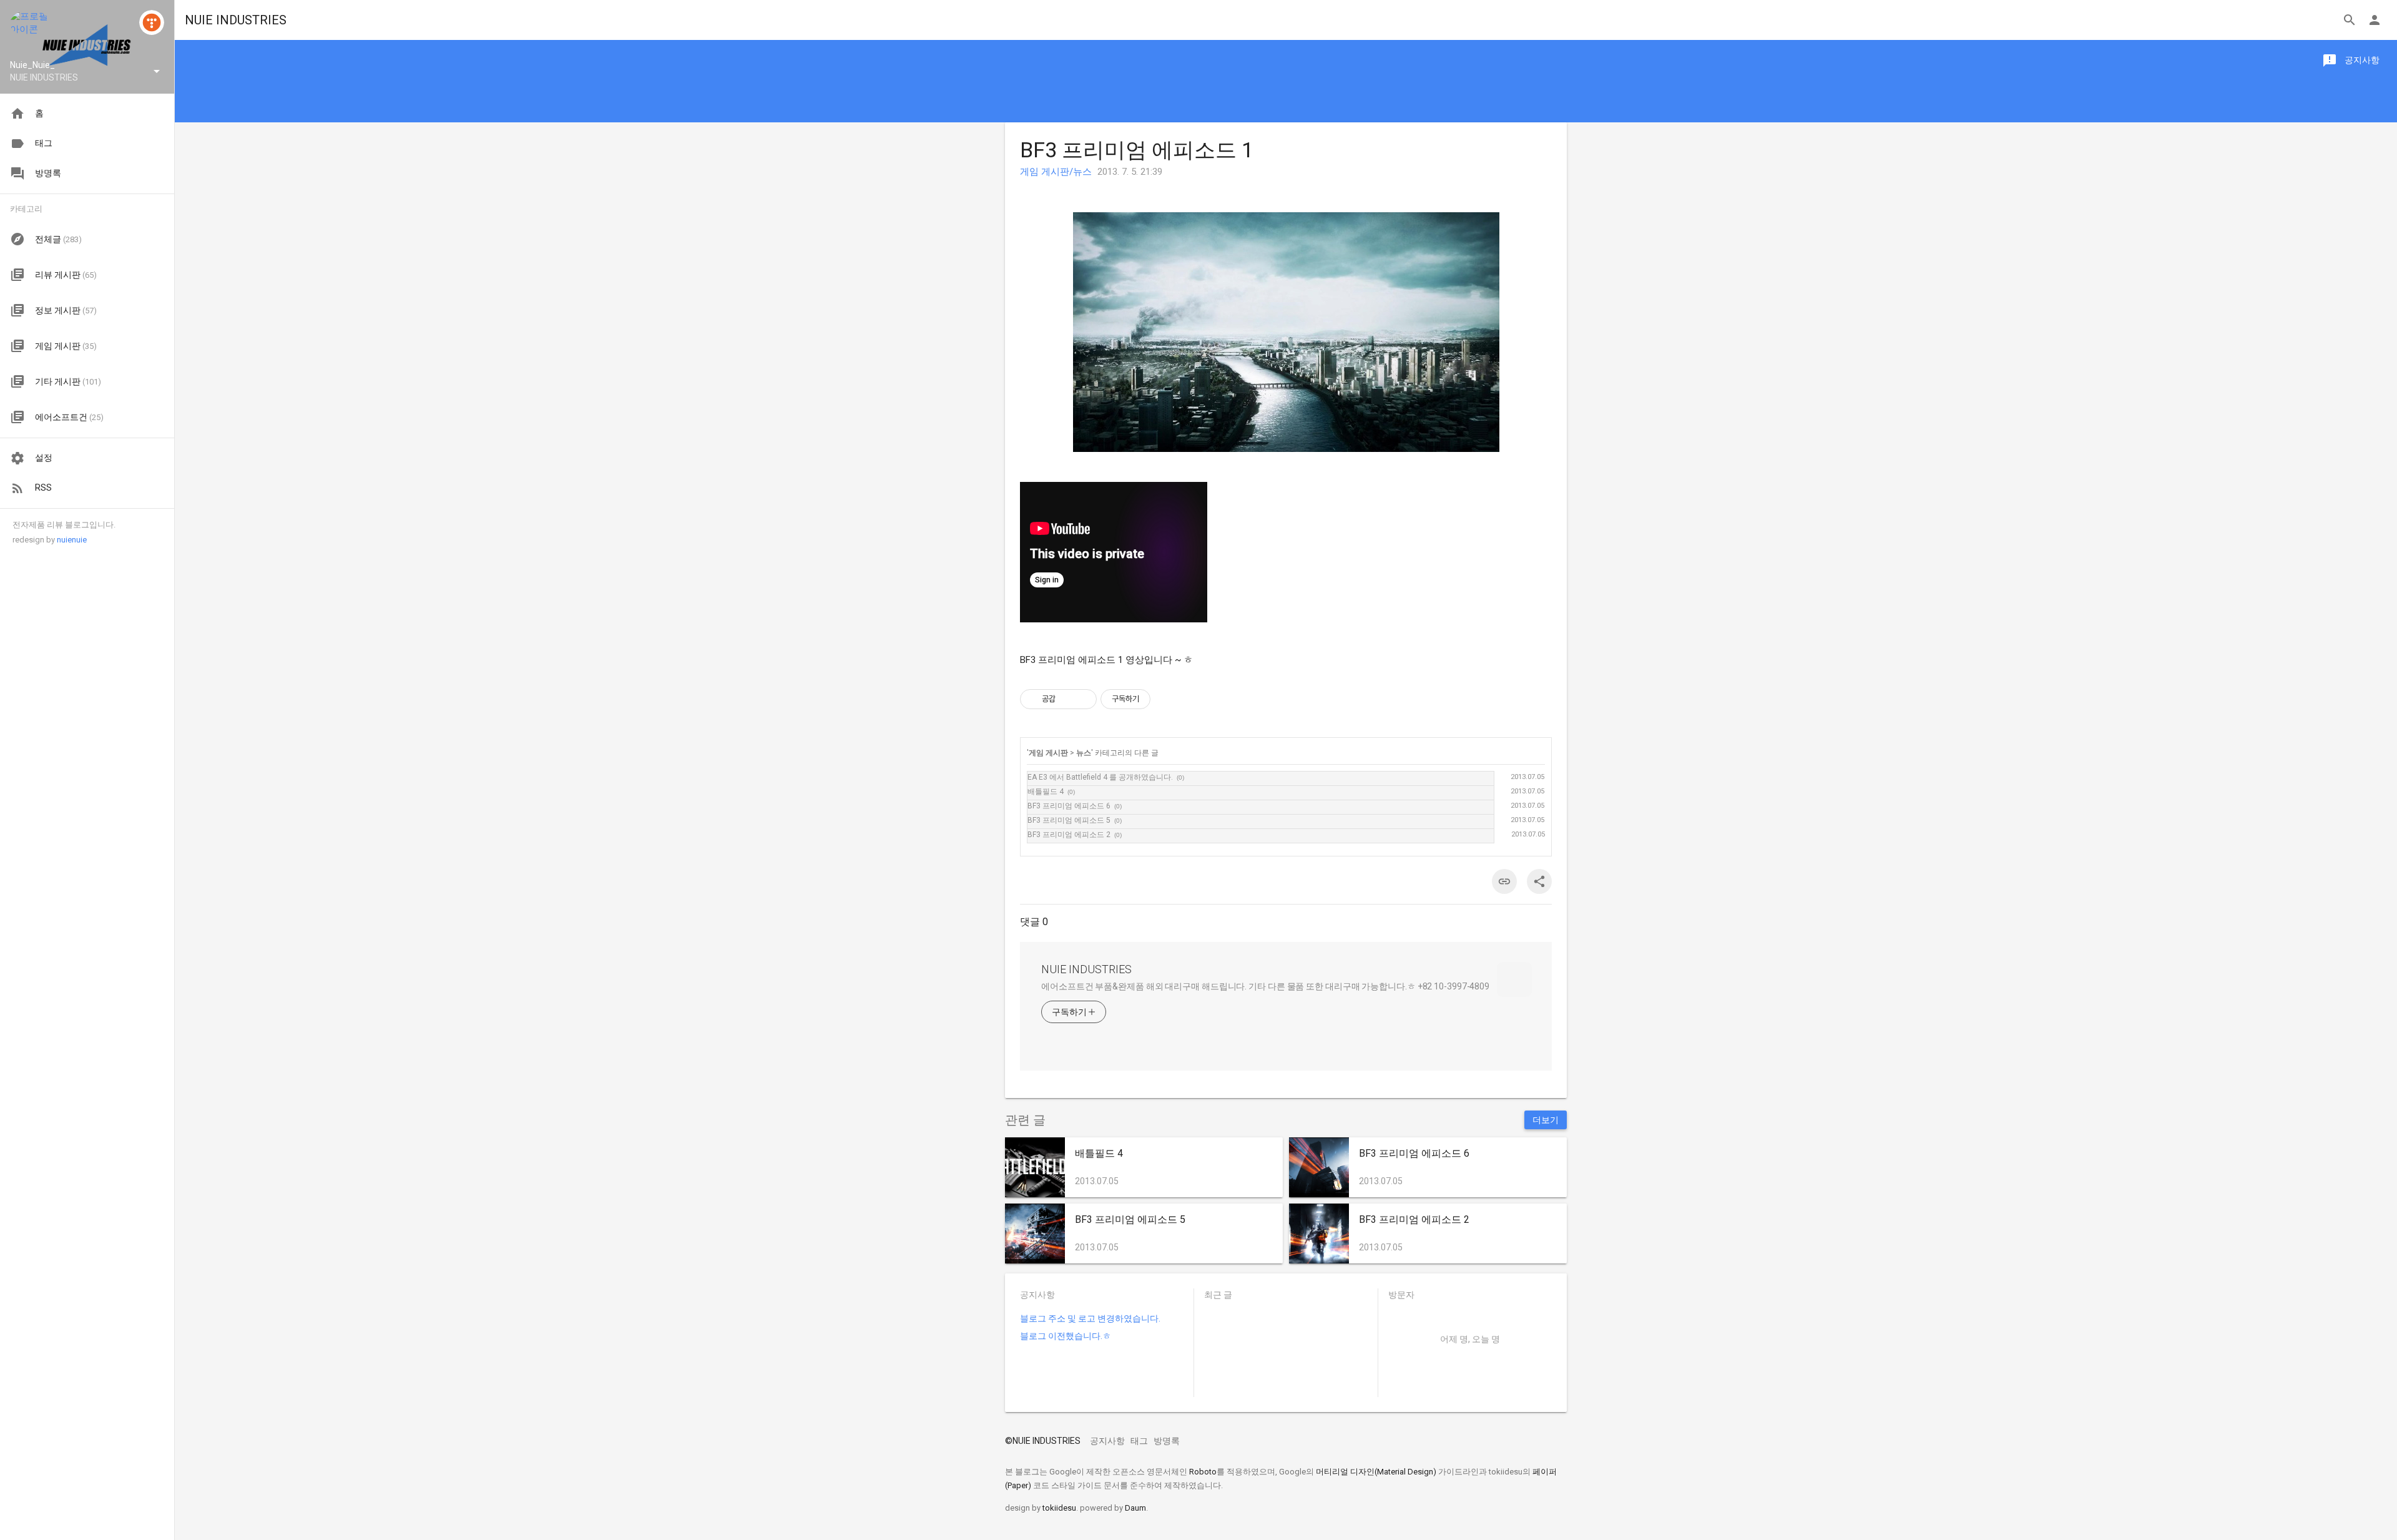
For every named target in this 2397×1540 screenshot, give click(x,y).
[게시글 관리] (1083, 699)
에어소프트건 (69, 417)
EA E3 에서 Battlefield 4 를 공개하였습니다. (1100, 777)
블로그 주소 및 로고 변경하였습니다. (1090, 1318)
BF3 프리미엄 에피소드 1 (1137, 150)
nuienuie (72, 540)
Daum (1135, 1508)
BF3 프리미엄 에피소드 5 (1069, 820)
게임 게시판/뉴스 (1056, 172)
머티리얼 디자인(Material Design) (1376, 1472)
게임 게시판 (66, 346)
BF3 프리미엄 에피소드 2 (1069, 835)
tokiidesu (1059, 1508)
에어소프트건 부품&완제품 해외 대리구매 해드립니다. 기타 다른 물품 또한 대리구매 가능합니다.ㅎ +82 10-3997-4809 (1265, 986)
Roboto (1203, 1472)
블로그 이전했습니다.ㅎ (1066, 1336)
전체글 (58, 239)
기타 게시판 (68, 381)
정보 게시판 (66, 310)
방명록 (1167, 1441)
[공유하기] (1067, 699)
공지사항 (1107, 1441)
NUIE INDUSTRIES (236, 20)
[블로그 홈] (30, 30)
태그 (1139, 1441)
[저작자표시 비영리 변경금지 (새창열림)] (1167, 699)
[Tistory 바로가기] (152, 22)
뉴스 (1084, 753)
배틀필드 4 (1046, 792)
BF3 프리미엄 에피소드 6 (1069, 806)
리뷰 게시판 (66, 275)
